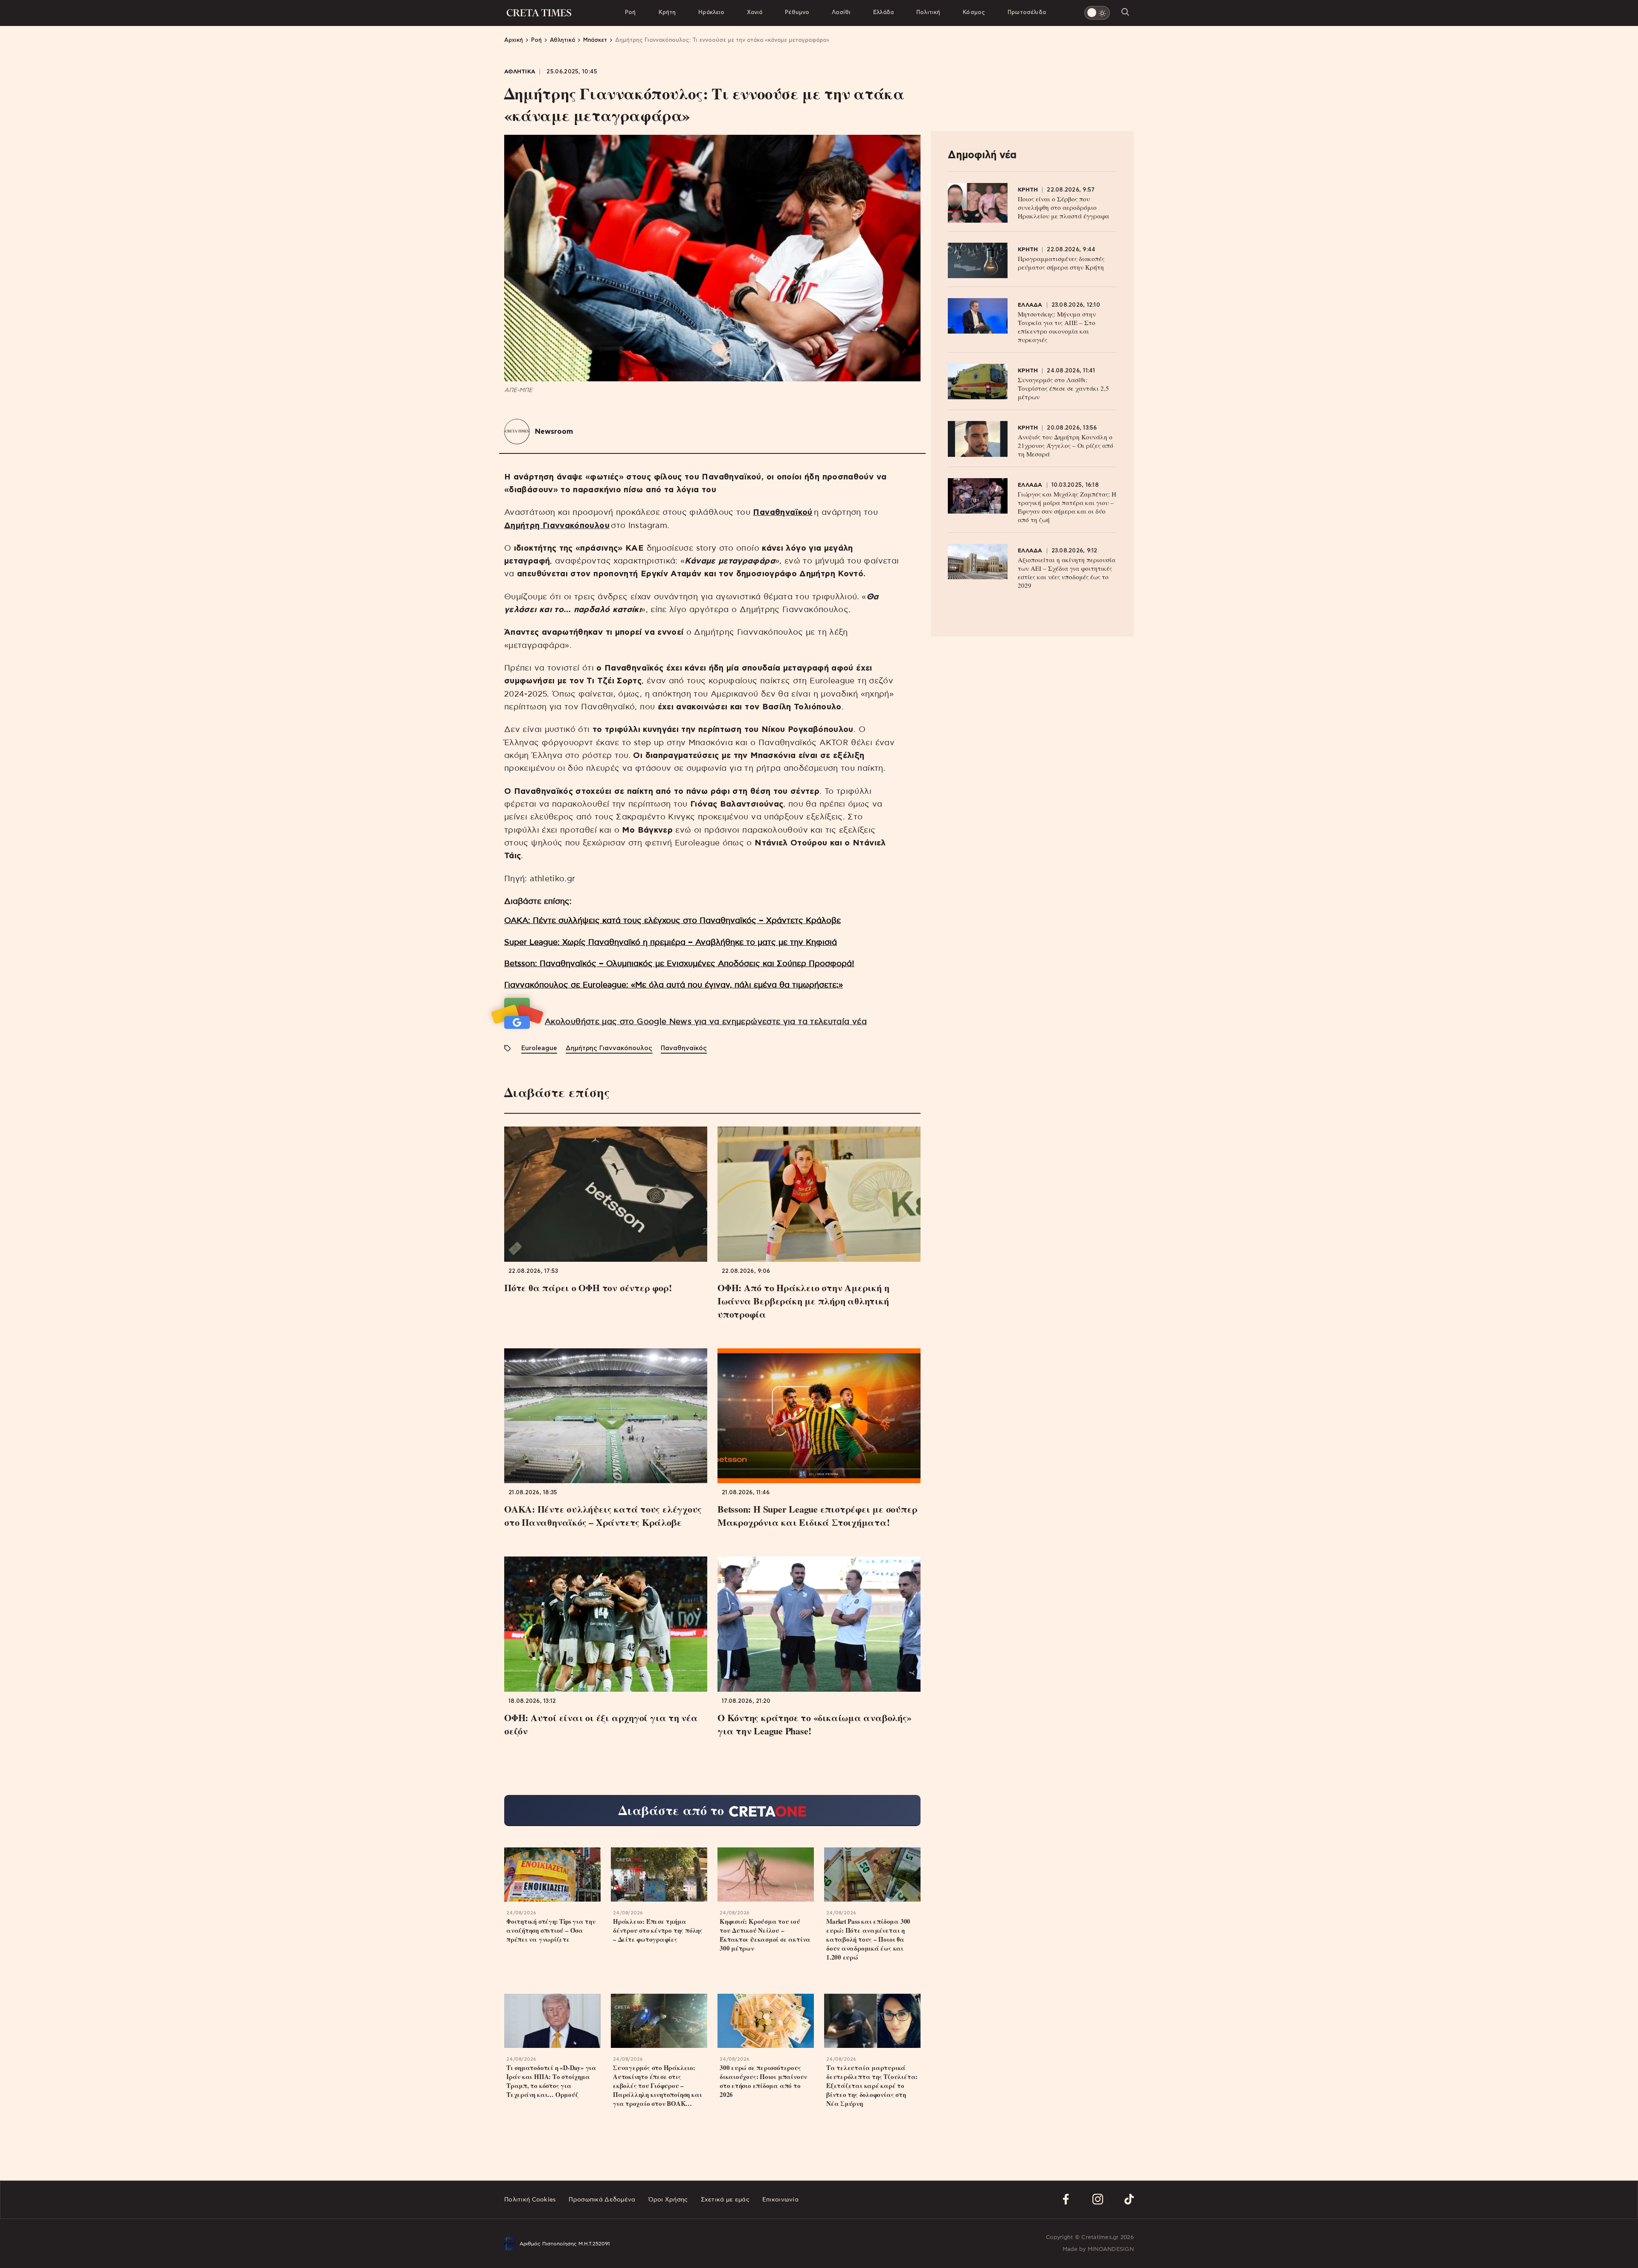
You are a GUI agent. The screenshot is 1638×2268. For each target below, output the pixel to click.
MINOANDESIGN (1111, 2249)
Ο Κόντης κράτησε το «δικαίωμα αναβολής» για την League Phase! (814, 1724)
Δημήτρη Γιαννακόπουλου (557, 526)
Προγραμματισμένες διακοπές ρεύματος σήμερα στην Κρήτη (1061, 263)
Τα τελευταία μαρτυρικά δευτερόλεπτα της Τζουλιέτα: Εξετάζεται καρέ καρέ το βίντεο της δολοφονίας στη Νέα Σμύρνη (872, 2086)
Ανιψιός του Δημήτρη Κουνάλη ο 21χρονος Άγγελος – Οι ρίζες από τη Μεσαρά (1066, 445)
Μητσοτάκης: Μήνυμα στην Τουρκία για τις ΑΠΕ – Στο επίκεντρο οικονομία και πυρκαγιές (1057, 327)
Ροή (630, 13)
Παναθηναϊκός (684, 1048)
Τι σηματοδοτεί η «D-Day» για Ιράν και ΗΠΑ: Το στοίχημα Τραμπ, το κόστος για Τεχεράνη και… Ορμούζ (551, 2081)
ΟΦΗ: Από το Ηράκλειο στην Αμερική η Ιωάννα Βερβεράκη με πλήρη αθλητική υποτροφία (803, 1301)
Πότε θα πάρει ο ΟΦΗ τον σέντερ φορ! (588, 1288)
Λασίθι (841, 13)
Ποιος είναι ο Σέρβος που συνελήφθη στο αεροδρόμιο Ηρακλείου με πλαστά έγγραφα (1063, 207)
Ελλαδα (1030, 305)
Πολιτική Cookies (530, 2200)
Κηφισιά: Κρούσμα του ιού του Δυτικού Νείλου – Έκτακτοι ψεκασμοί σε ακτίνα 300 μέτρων (765, 1935)
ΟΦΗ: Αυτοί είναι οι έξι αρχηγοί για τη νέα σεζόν (601, 1724)
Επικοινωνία (780, 2200)
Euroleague (539, 1048)
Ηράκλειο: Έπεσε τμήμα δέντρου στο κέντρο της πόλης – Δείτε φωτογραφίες (658, 1930)
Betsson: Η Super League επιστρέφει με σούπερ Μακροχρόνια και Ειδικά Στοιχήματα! (817, 1516)
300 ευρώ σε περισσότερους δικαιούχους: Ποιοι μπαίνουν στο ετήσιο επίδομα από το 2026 (763, 2081)
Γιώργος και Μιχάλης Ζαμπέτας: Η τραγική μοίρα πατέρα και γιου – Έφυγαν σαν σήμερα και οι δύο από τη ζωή (1067, 507)
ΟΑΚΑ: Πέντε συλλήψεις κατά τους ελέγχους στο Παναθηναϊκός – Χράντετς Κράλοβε (672, 921)
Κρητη (1028, 190)
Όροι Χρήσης (668, 2200)
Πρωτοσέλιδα (1027, 13)
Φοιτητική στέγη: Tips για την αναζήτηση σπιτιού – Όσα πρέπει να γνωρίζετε (551, 1930)
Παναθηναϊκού (783, 513)
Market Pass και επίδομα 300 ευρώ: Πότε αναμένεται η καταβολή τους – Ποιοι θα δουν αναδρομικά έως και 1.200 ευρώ (868, 1939)
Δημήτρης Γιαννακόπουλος (609, 1048)
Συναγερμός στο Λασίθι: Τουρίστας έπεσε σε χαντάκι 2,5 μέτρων (1063, 388)
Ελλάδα (883, 13)
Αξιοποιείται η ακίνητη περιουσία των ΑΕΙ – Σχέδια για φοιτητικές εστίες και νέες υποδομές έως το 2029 (1067, 572)
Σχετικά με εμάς (725, 2200)
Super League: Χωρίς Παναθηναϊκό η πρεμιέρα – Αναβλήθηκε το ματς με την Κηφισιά (671, 942)
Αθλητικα (520, 72)
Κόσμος (974, 13)
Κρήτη (667, 13)
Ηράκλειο (711, 13)
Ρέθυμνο (797, 13)
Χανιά (755, 13)
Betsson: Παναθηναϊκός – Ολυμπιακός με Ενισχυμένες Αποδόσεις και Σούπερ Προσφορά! (679, 964)
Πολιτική (928, 13)
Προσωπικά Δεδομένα (602, 2200)
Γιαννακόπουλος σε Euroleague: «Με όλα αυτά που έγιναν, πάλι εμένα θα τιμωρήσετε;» (674, 985)
